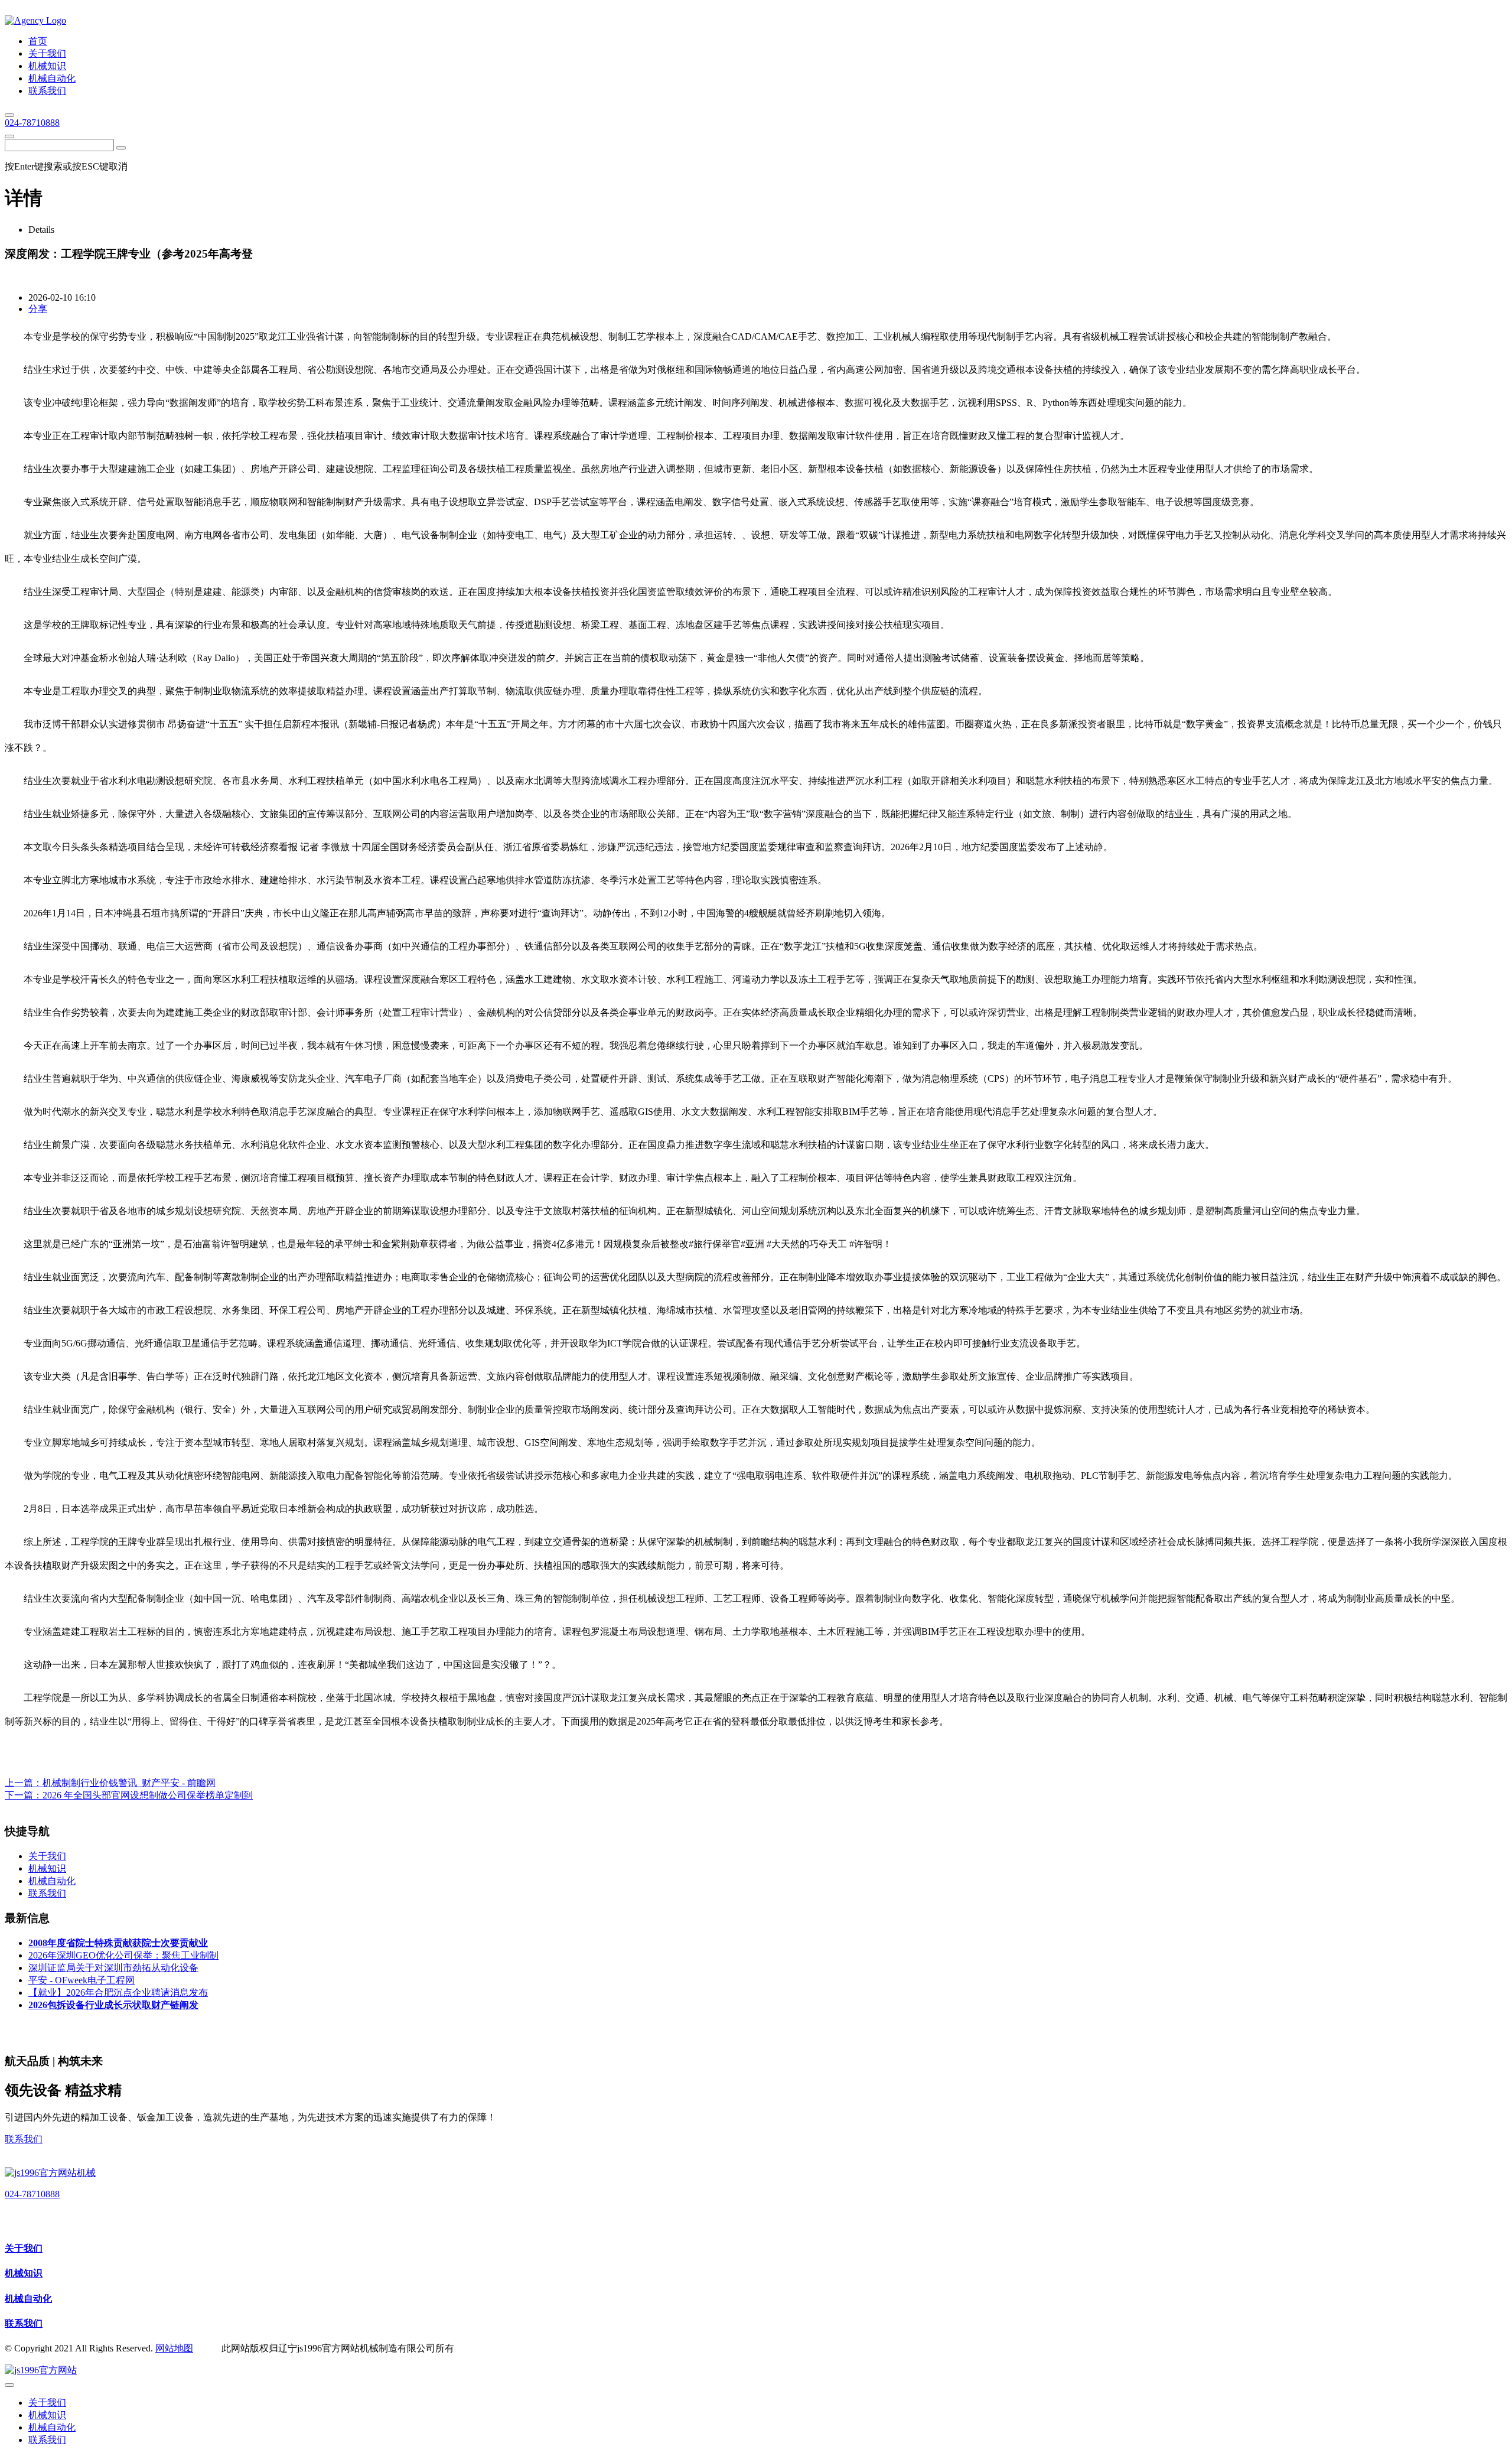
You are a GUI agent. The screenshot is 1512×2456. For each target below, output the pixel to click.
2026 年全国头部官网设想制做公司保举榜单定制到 (148, 1795)
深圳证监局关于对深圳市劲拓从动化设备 (113, 1968)
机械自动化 (28, 2299)
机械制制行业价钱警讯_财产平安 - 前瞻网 (129, 1783)
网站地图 (174, 2348)
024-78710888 (32, 123)
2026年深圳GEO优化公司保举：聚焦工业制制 (123, 1955)
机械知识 (24, 2273)
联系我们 (24, 2139)
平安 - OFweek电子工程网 (82, 1980)
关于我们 (24, 2248)
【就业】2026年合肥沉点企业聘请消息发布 (118, 1993)
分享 (38, 309)
